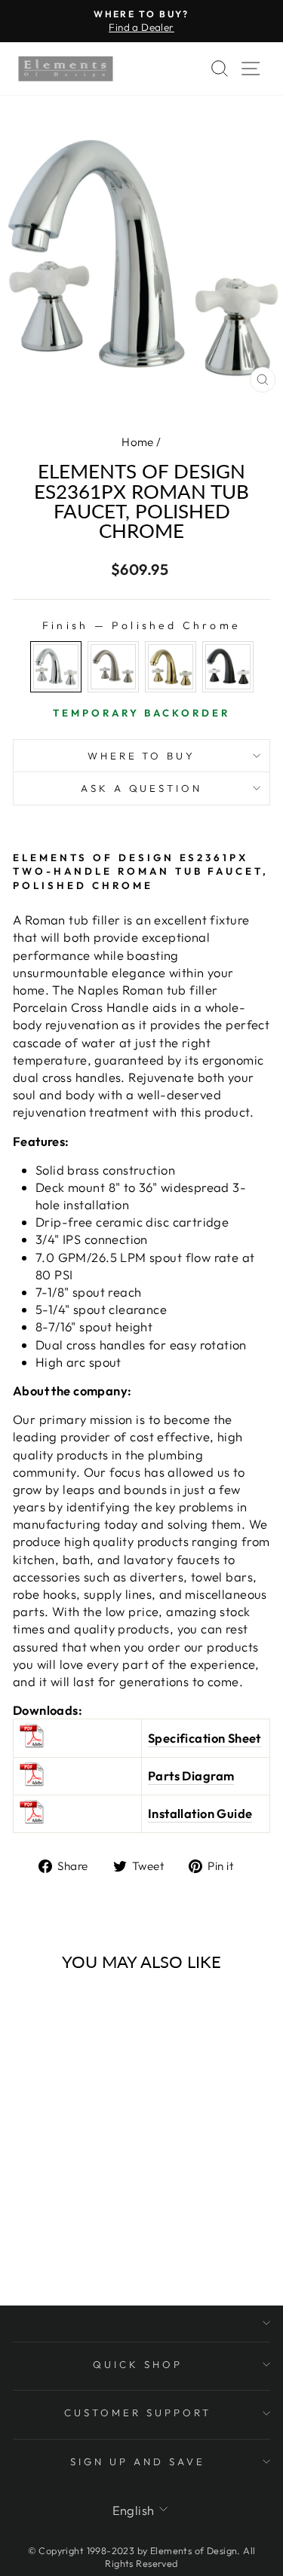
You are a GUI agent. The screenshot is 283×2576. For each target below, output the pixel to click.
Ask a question (142, 788)
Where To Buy (142, 756)
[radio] (56, 667)
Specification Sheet (205, 1738)
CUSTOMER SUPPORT (138, 2413)
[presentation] (102, 2112)
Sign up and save (138, 2461)
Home (138, 442)
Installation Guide (200, 1813)
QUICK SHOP (138, 2364)
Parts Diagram (191, 1775)
